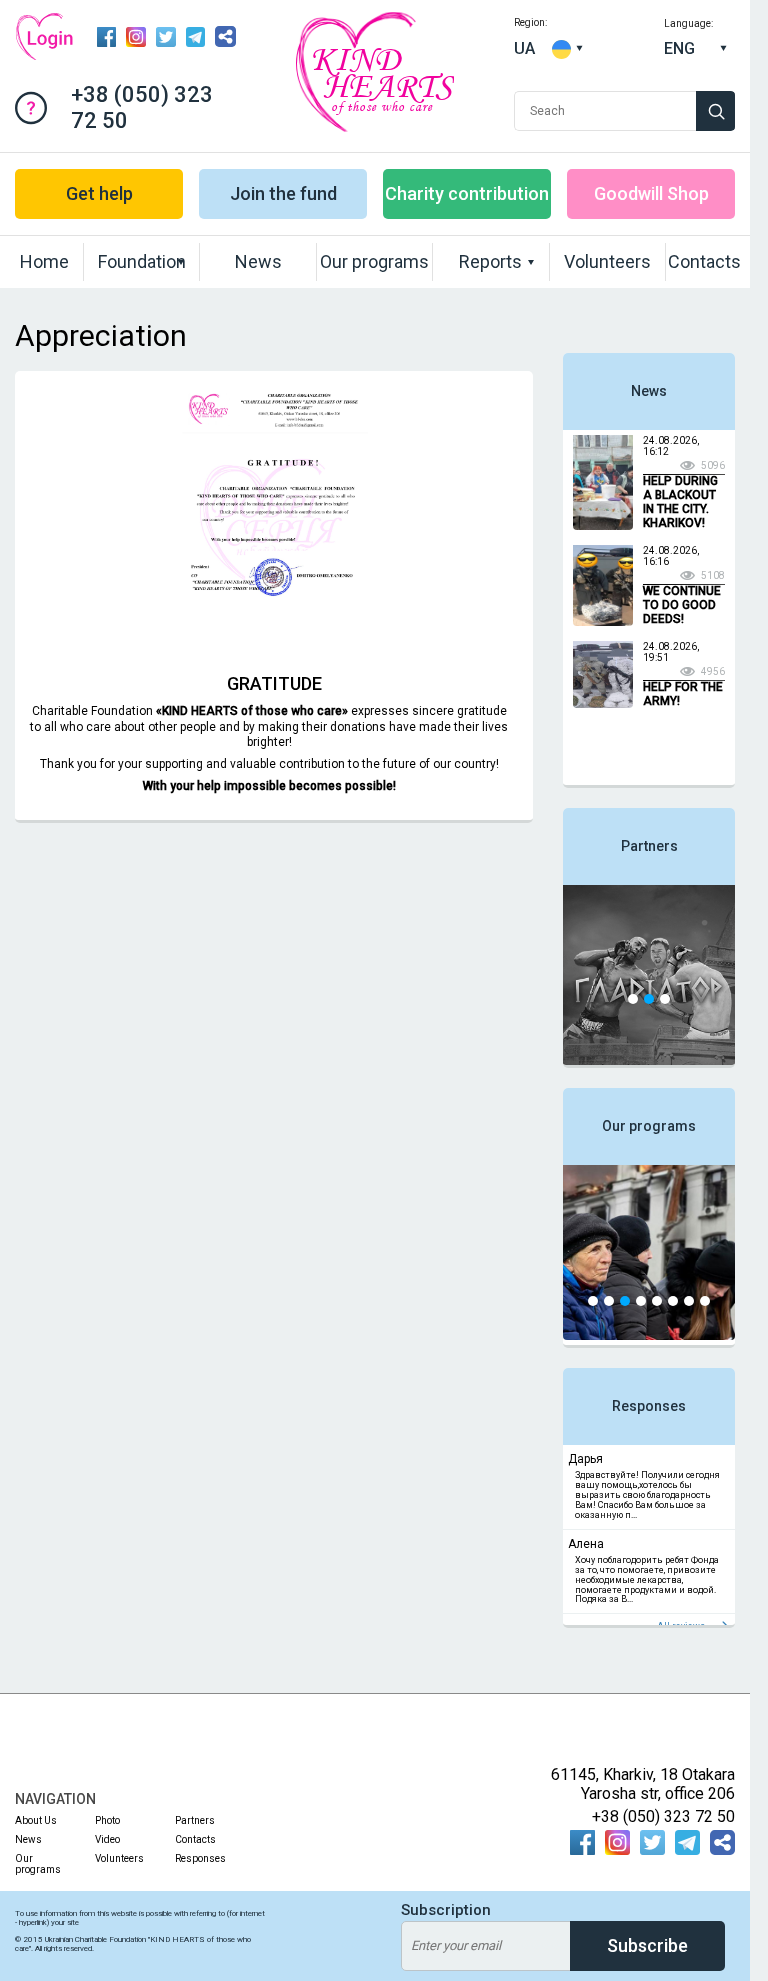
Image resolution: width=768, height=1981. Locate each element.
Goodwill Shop (651, 193)
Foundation (142, 261)
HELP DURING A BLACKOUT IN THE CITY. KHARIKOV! (680, 502)
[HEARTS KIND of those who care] (374, 126)
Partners (649, 846)
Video (107, 1839)
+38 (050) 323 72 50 (142, 107)
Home (44, 261)
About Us (128, 301)
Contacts (704, 261)
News (258, 261)
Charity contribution (467, 193)
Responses (649, 1406)
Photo (464, 301)
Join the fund (283, 193)
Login (44, 36)
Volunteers (607, 261)
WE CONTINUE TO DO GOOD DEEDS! (682, 605)
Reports (490, 261)
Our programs (374, 261)
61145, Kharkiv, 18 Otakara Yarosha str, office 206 (643, 1784)
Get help (99, 193)
